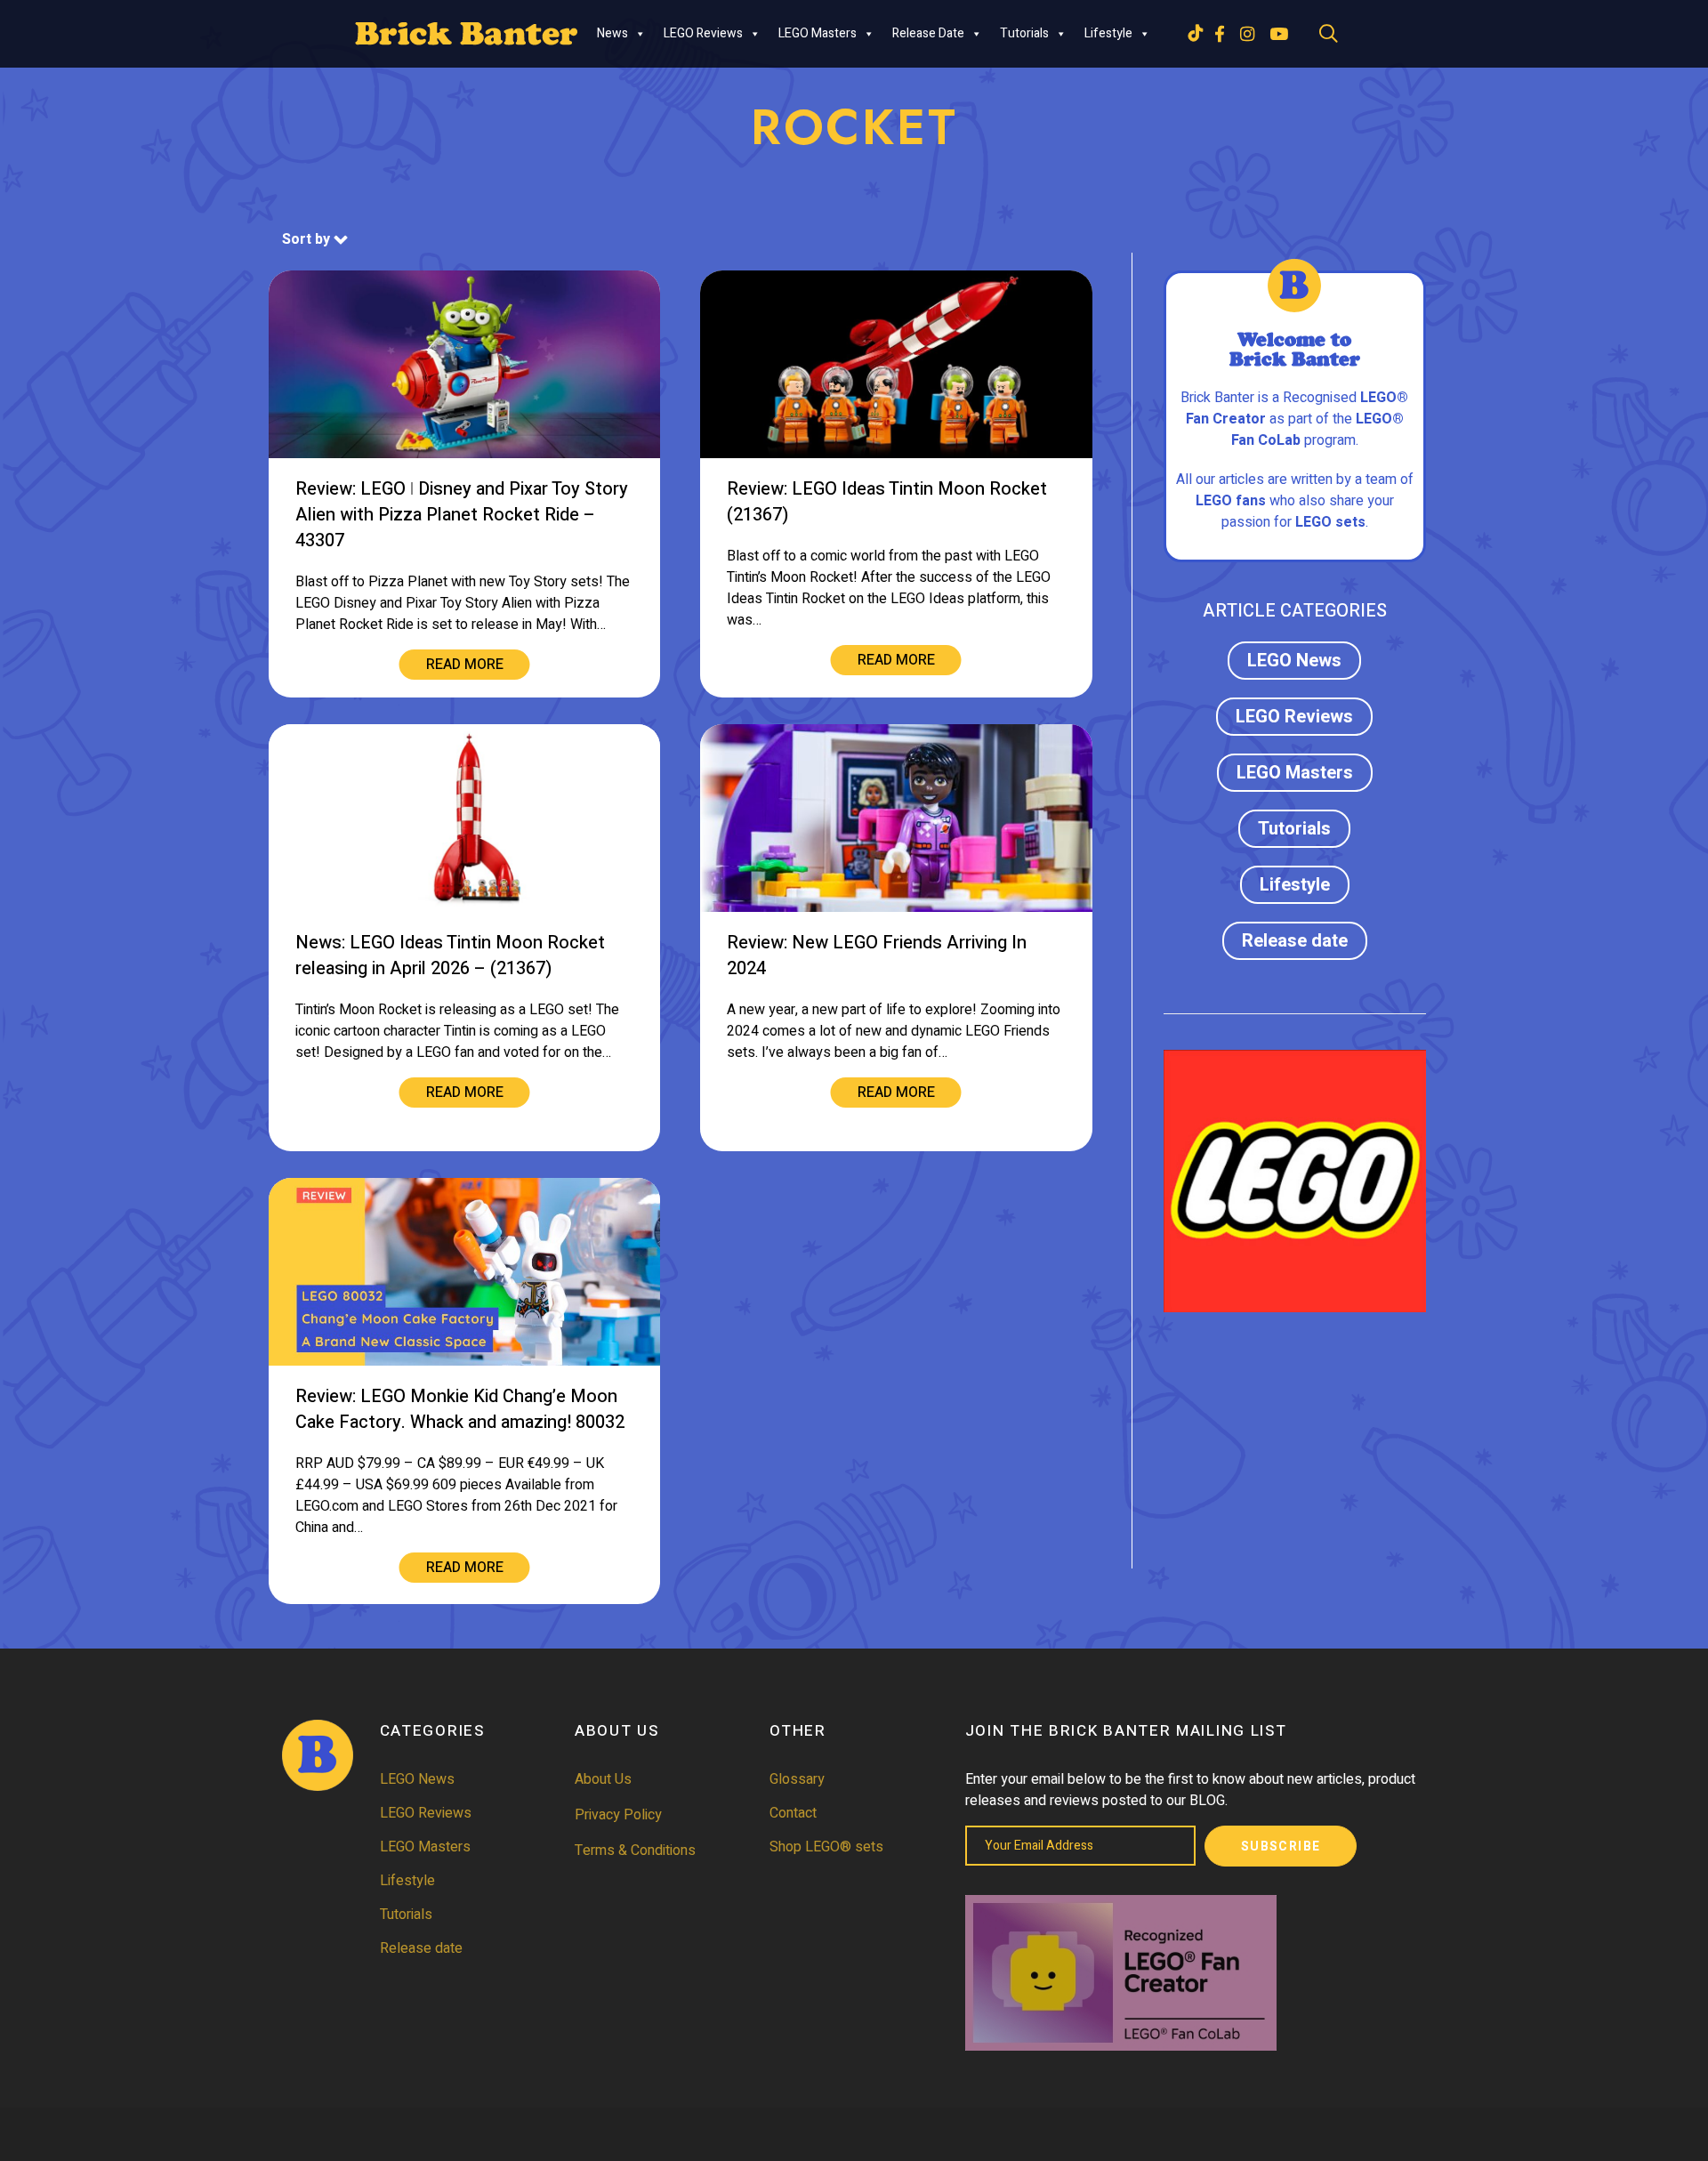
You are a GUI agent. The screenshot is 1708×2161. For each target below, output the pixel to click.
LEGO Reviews (703, 33)
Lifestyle (1108, 33)
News (612, 33)
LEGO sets (1330, 522)
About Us (603, 1779)
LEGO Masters (818, 33)
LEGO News (1294, 661)
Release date (928, 33)
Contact (793, 1813)
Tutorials (1024, 33)
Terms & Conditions (635, 1851)
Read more (465, 665)
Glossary (797, 1779)
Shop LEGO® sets (826, 1847)
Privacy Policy (618, 1815)
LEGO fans (1231, 501)
